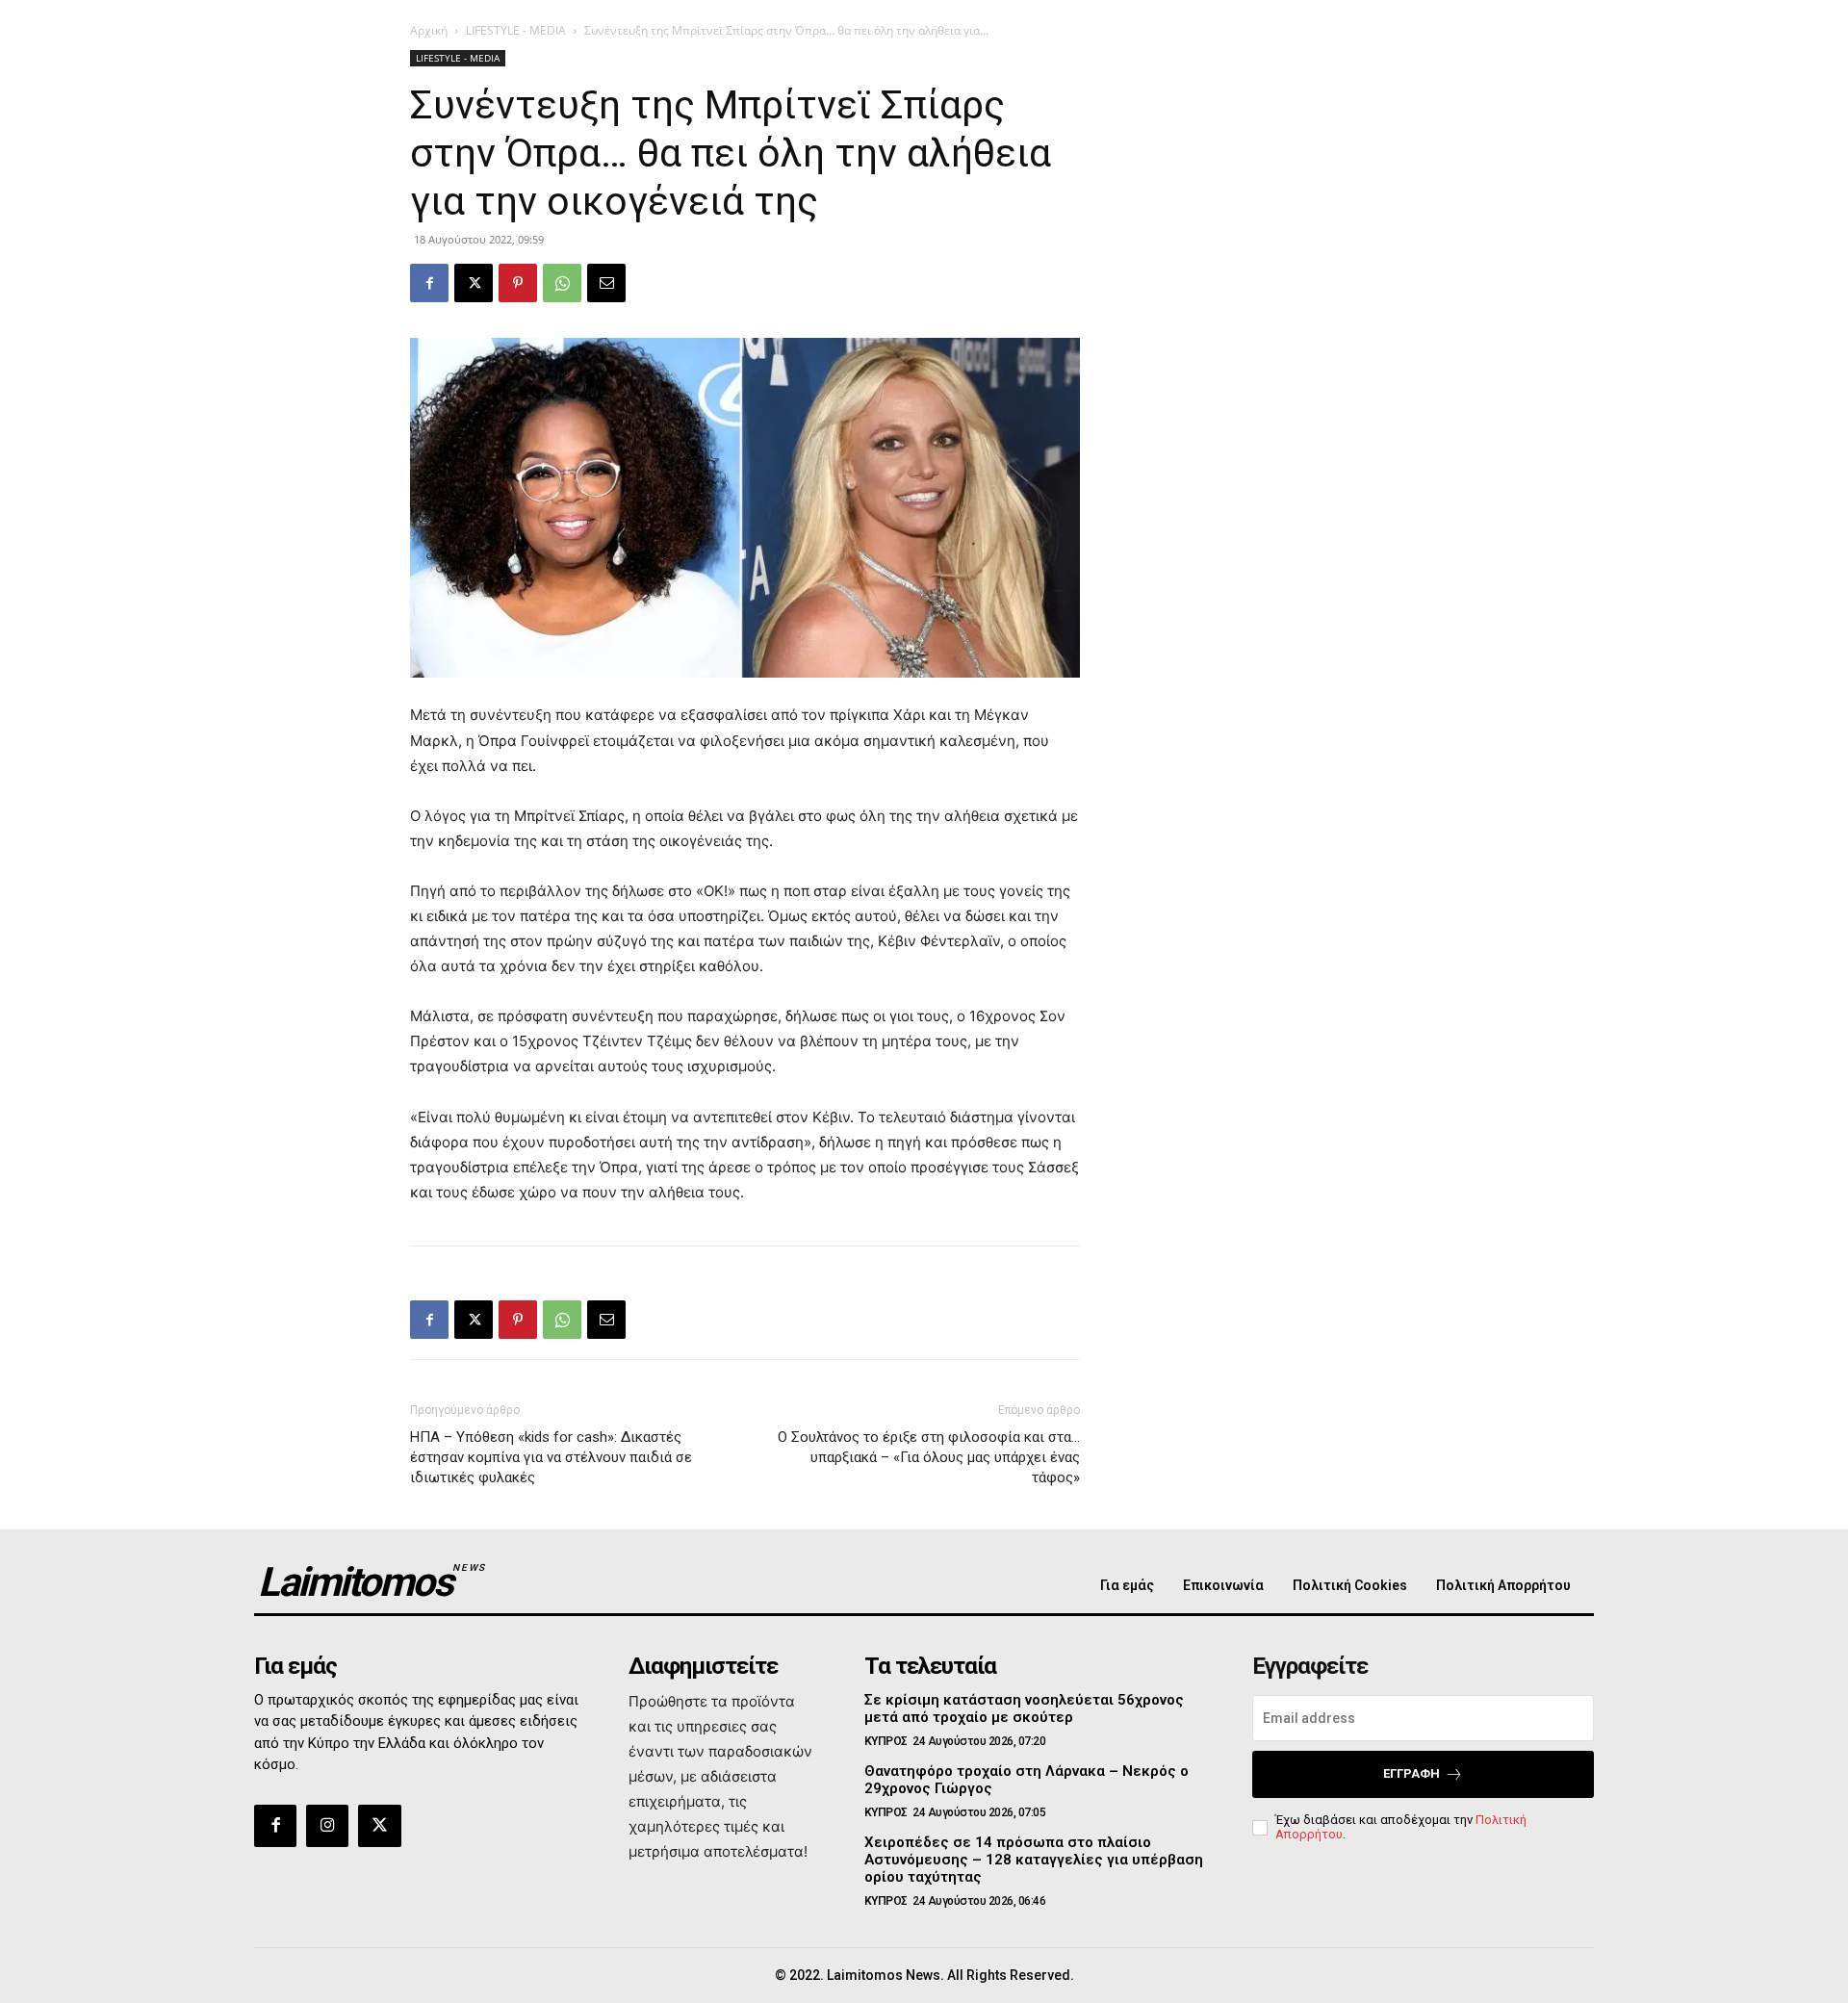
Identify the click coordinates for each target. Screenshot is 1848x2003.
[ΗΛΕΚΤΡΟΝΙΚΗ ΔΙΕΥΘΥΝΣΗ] (606, 283)
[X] (474, 283)
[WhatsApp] (562, 283)
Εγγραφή (1412, 1773)
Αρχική (429, 30)
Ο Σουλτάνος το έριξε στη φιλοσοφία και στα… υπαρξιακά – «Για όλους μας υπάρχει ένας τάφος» (929, 1457)
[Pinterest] (518, 283)
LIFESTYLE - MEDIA (516, 30)
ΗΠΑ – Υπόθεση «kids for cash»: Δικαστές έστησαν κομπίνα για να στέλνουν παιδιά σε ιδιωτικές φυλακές (551, 1457)
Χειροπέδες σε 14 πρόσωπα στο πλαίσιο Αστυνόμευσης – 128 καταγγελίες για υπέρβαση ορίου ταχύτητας (1034, 1860)
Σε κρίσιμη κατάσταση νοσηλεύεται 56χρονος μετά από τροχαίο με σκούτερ (1024, 1708)
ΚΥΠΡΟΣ (886, 1741)
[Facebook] (429, 283)
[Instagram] (327, 1826)
